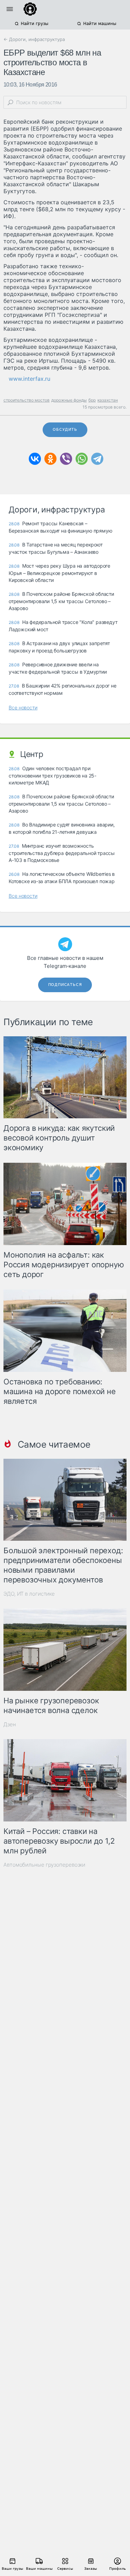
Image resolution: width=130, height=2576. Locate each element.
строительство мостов (27, 400)
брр (92, 400)
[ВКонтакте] (35, 459)
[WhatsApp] (82, 459)
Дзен (10, 1724)
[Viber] (66, 459)
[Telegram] (97, 459)
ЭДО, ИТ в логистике (29, 1594)
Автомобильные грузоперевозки (44, 1865)
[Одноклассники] (50, 459)
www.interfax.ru (29, 379)
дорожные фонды (69, 400)
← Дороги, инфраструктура (34, 39)
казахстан (108, 400)
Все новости (23, 707)
